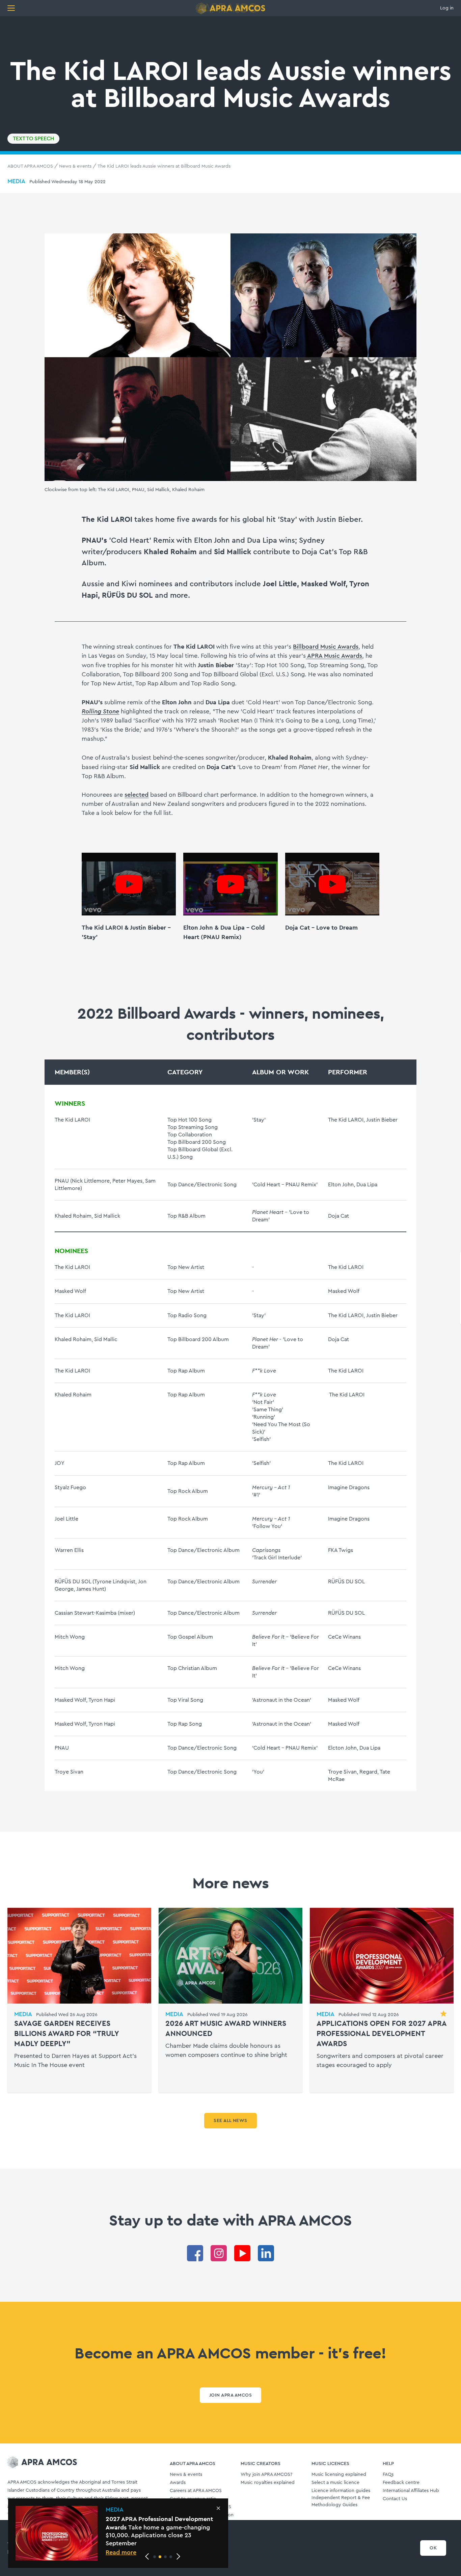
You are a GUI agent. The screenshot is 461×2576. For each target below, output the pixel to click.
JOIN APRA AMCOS (231, 2395)
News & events (75, 166)
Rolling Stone (100, 711)
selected (137, 795)
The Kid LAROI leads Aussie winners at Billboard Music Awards (164, 166)
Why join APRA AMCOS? (266, 2474)
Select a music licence (335, 2483)
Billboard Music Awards (326, 647)
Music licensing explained (339, 2474)
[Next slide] (178, 2556)
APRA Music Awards (334, 656)
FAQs (388, 2474)
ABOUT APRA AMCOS (30, 166)
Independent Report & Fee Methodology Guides (341, 2501)
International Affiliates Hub (411, 2491)
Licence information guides (341, 2491)
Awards (178, 2483)
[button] (155, 2557)
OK (433, 2548)
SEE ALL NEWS (231, 2121)
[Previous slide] (147, 2556)
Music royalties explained (268, 2483)
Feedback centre (401, 2483)
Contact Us (395, 2499)
